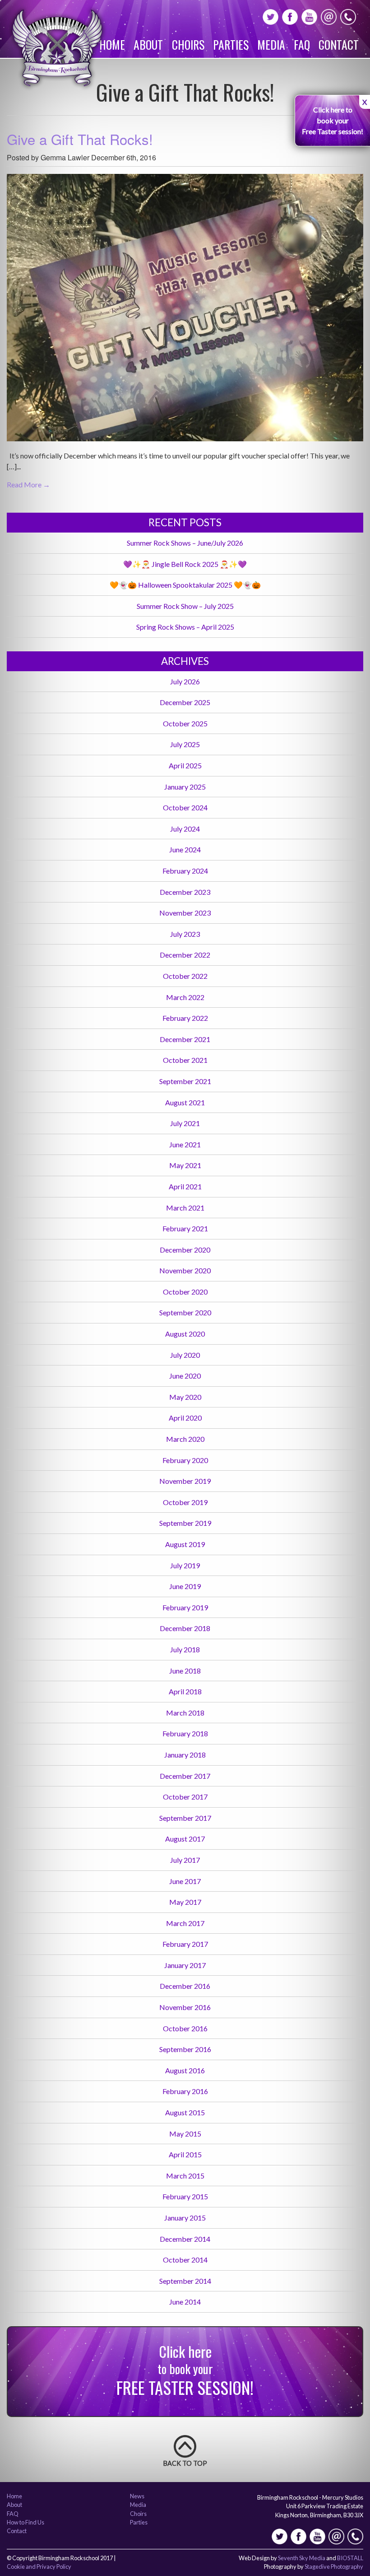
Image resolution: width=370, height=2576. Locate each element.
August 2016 (185, 2070)
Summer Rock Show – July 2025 (185, 606)
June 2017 (185, 1881)
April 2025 (185, 765)
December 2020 (185, 1250)
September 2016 (185, 2049)
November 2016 (185, 2007)
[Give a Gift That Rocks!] (185, 311)
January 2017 (185, 1965)
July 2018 (185, 1649)
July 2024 (185, 829)
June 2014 (185, 2302)
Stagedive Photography (334, 2567)
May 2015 (185, 2134)
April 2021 (185, 1186)
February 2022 (185, 1018)
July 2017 (185, 1860)
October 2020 (185, 1292)
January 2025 (185, 787)
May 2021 (185, 1165)
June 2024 (185, 849)
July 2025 (185, 744)
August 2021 (185, 1102)
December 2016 (185, 1986)
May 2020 (185, 1397)
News (137, 2497)
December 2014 (185, 2239)
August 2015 (185, 2112)
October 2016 (185, 2028)
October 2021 (185, 1060)
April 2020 (185, 1418)
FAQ (302, 44)
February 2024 (185, 871)
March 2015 (185, 2176)
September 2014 (185, 2281)
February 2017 (185, 1944)
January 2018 (185, 1755)
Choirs (188, 44)
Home (112, 44)
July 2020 (185, 1355)
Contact (339, 44)
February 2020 (185, 1460)
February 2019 (185, 1607)
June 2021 (185, 1144)
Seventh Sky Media (302, 2558)
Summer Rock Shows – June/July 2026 (185, 543)
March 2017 (185, 1923)
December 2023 (185, 892)
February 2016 (185, 2091)
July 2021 (185, 1123)
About (148, 44)
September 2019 (185, 1523)
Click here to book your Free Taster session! (333, 120)
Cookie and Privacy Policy (39, 2567)
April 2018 (185, 1691)
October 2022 (185, 976)
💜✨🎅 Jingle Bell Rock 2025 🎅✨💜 (185, 564)
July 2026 (185, 681)
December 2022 (185, 955)
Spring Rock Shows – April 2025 (185, 627)
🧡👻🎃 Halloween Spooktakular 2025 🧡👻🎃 (185, 585)
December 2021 (185, 1039)
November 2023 (185, 913)
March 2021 (185, 1208)
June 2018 (185, 1671)
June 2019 (185, 1586)
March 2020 (185, 1439)
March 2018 (185, 1713)
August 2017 (185, 1839)
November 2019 (185, 1481)
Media (271, 44)
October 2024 (185, 807)
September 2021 (185, 1081)
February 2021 (185, 1228)
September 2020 (185, 1312)
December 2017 (185, 1776)
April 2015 (185, 2154)
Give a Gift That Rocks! (80, 139)
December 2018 (185, 1628)
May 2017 (185, 1902)
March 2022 (185, 997)
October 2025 (185, 723)
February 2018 (185, 1733)
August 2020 (185, 1334)
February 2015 (185, 2196)
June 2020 (185, 1376)
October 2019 (185, 1502)
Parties (231, 44)
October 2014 (185, 2260)
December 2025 (185, 702)
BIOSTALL (350, 2558)
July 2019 (185, 1565)
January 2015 (185, 2218)
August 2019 (185, 1544)
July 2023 (185, 934)
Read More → (28, 484)
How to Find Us (25, 2523)
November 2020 (185, 1270)
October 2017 (185, 1797)
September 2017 (185, 1818)
